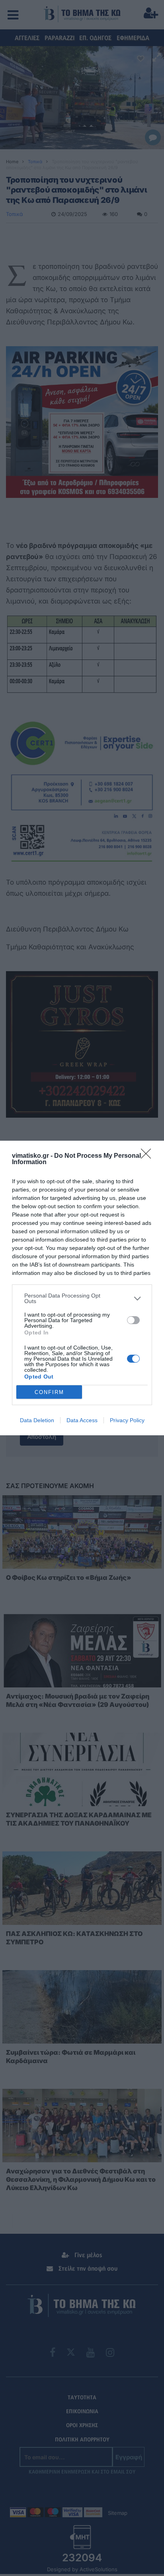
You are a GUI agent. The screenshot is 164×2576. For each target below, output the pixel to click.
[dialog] (82, 1288)
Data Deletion (37, 1420)
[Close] (148, 1156)
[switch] (133, 1320)
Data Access (82, 1420)
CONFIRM (49, 1392)
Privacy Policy (127, 1420)
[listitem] (82, 1298)
